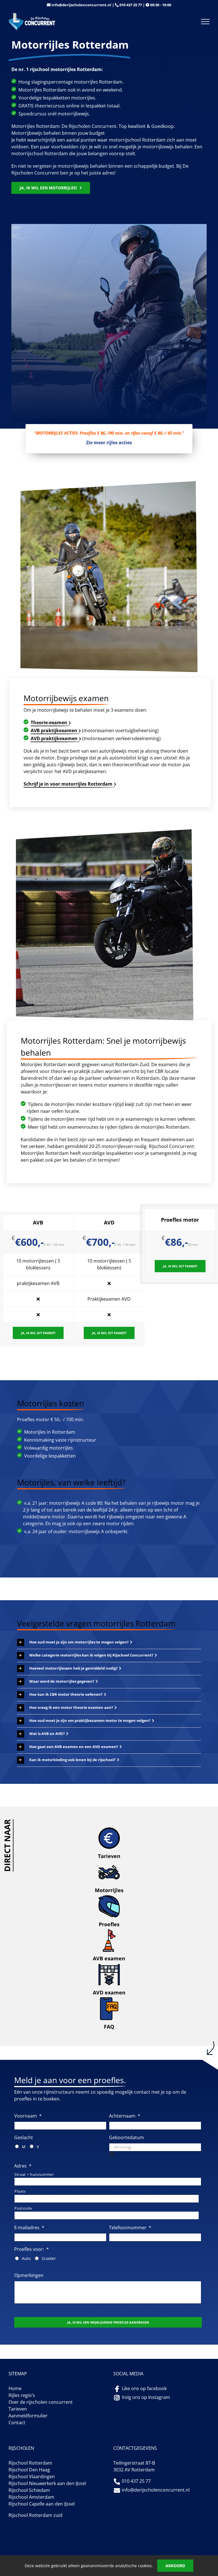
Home (15, 2388)
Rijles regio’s (22, 2395)
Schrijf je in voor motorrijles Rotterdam (68, 784)
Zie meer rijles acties (109, 443)
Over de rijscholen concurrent (41, 2402)
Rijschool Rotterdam (30, 2463)
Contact (17, 2423)
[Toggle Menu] (205, 22)
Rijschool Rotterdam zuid (35, 2515)
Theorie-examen (49, 723)
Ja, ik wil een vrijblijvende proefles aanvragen (108, 2322)
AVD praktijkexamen (54, 738)
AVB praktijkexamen (54, 730)
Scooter (49, 2258)
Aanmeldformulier (28, 2416)
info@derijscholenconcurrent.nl (81, 5)
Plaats (20, 2191)
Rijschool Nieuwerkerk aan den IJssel (47, 2483)
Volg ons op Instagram (146, 2397)
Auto (26, 2258)
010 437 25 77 (131, 5)
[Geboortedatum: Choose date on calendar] (112, 2155)
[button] (75, 1642)
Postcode (23, 2208)
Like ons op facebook (144, 2388)
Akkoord (175, 2566)
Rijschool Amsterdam (31, 2497)
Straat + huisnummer (34, 2174)
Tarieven (18, 2409)
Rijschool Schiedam (29, 2490)
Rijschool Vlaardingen (32, 2477)
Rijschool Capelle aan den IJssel (42, 2504)
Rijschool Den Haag (29, 2470)
